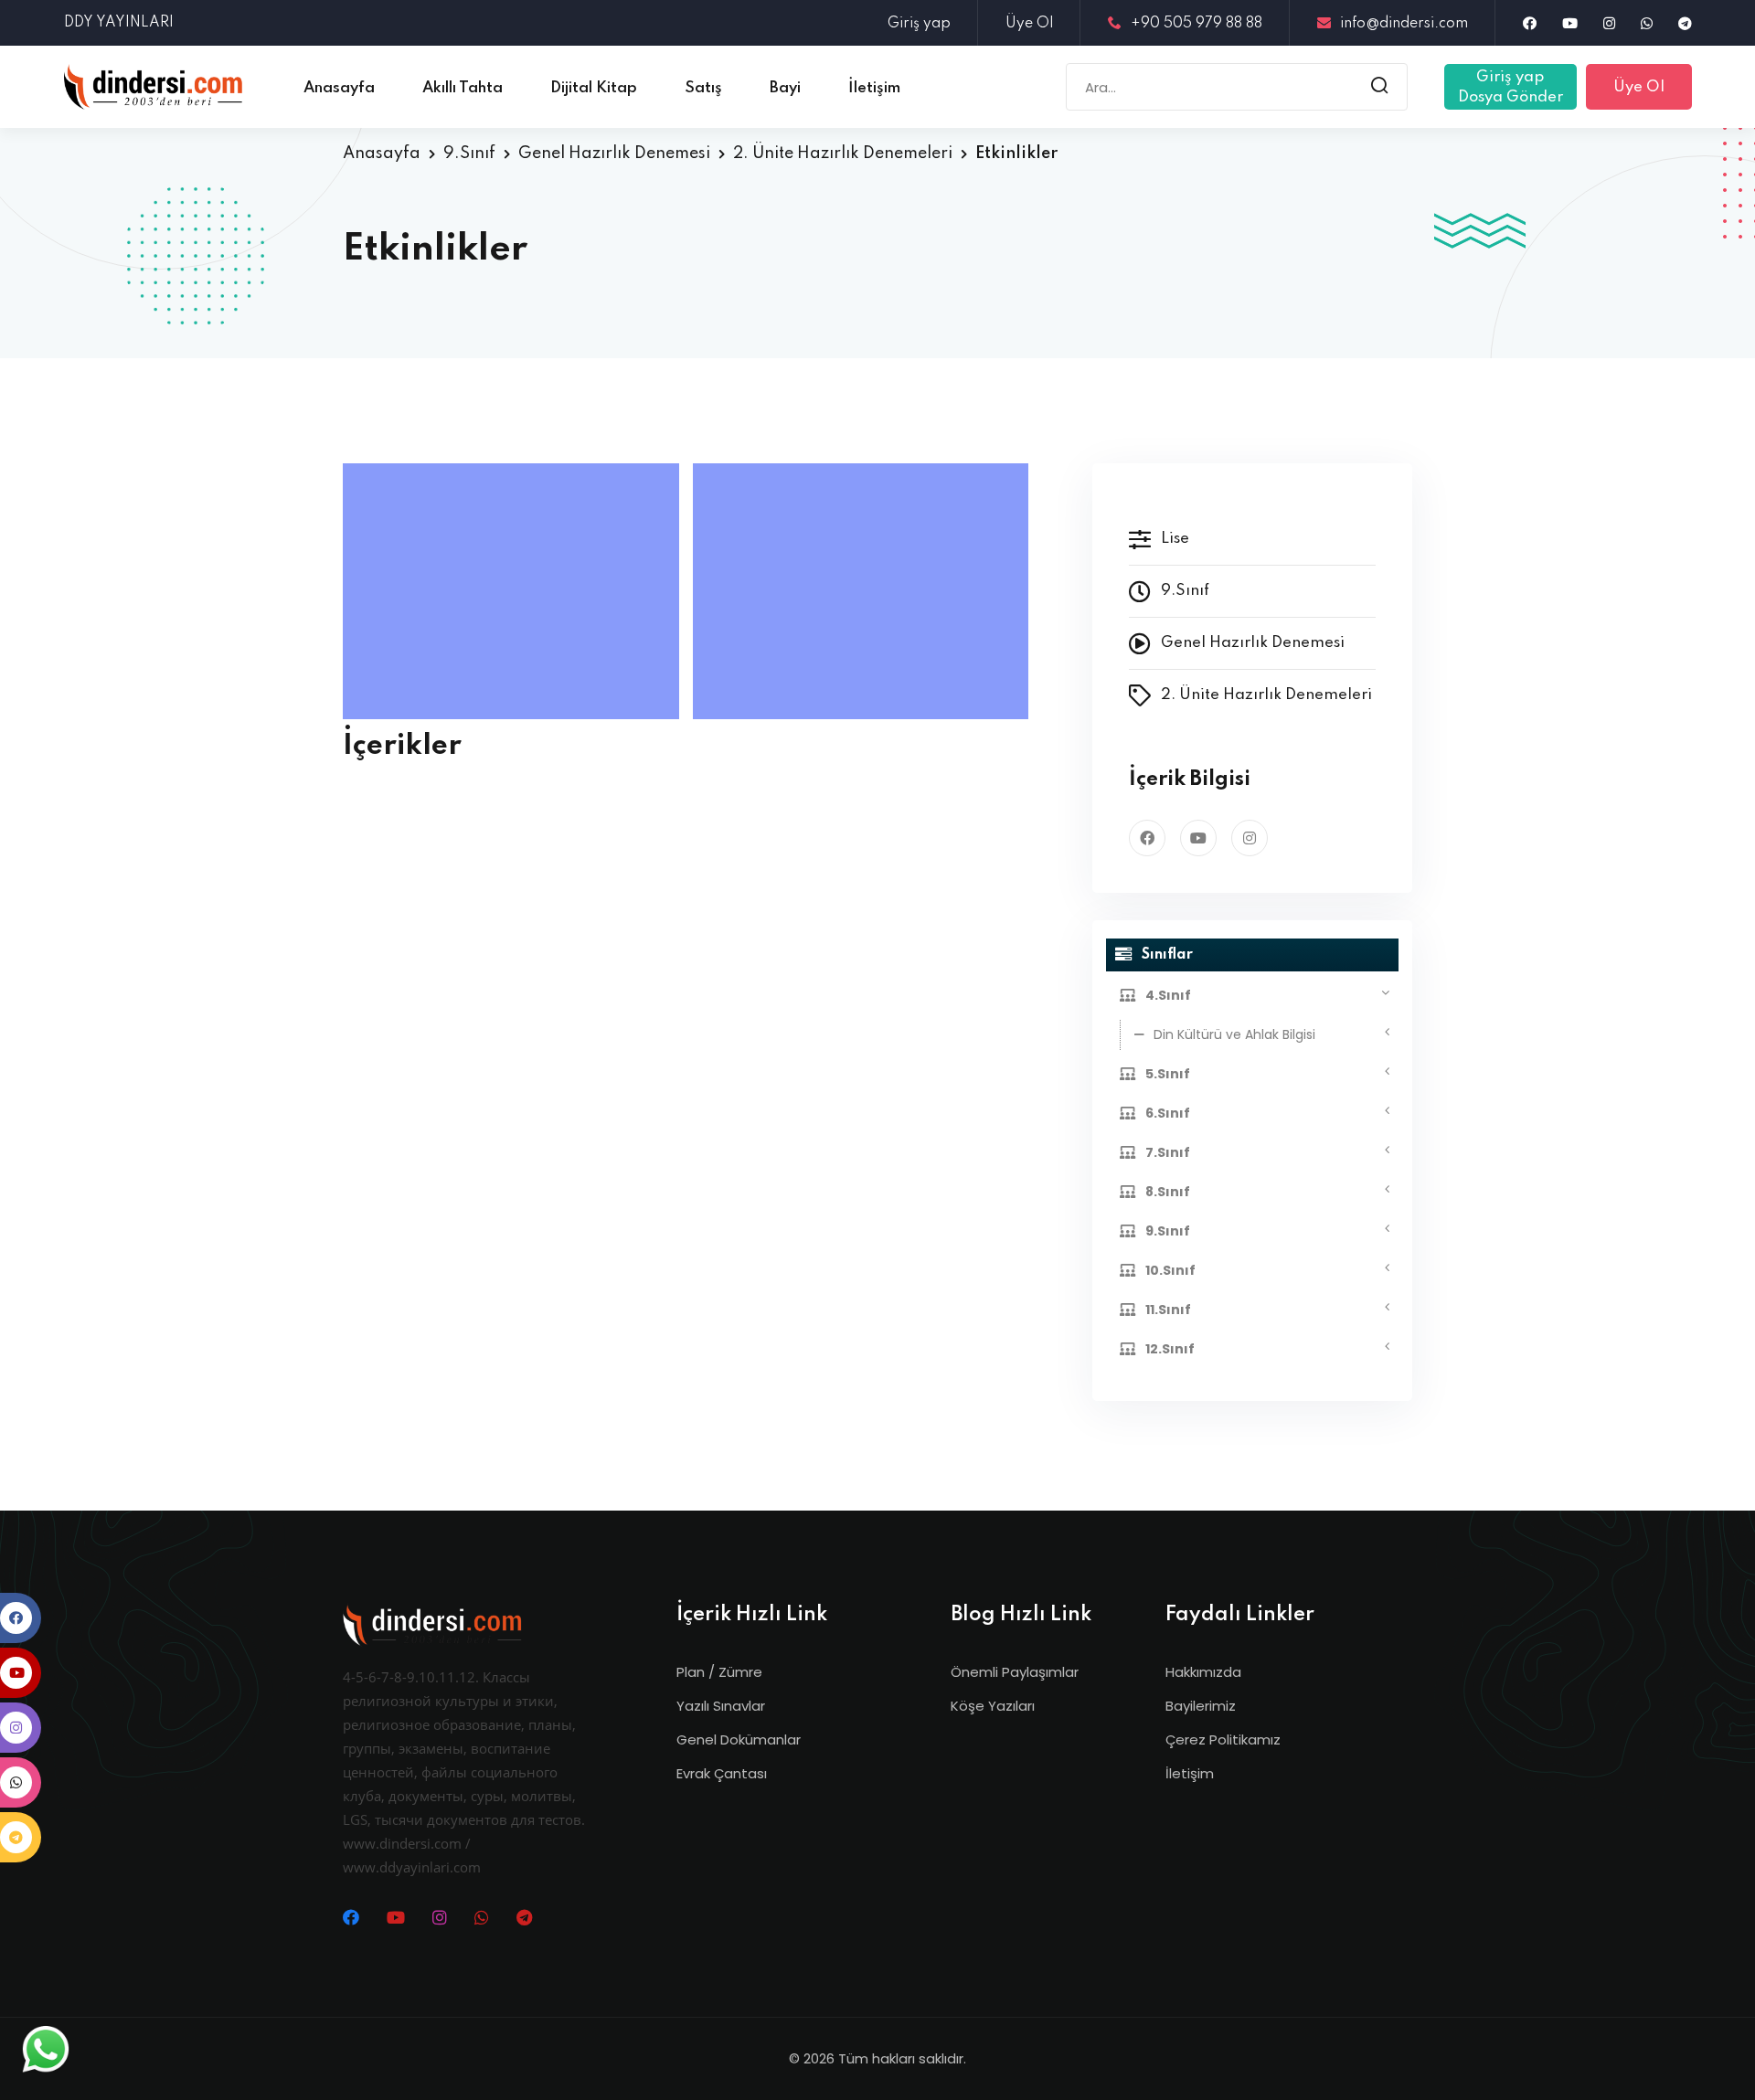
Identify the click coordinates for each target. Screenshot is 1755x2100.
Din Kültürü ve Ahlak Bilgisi (1234, 1034)
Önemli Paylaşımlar (1015, 1672)
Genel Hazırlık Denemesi (614, 154)
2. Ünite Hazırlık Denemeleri (843, 154)
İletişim (1190, 1773)
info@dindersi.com (1404, 24)
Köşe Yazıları (993, 1706)
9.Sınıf (469, 154)
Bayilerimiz (1201, 1706)
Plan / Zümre (719, 1672)
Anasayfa (382, 154)
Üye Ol (1029, 24)
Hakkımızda (1203, 1672)
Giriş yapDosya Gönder (1510, 87)
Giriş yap (919, 24)
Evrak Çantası (722, 1773)
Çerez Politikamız (1223, 1739)
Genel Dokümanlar (739, 1739)
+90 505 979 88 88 (1197, 24)
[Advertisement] (516, 591)
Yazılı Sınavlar (721, 1706)
